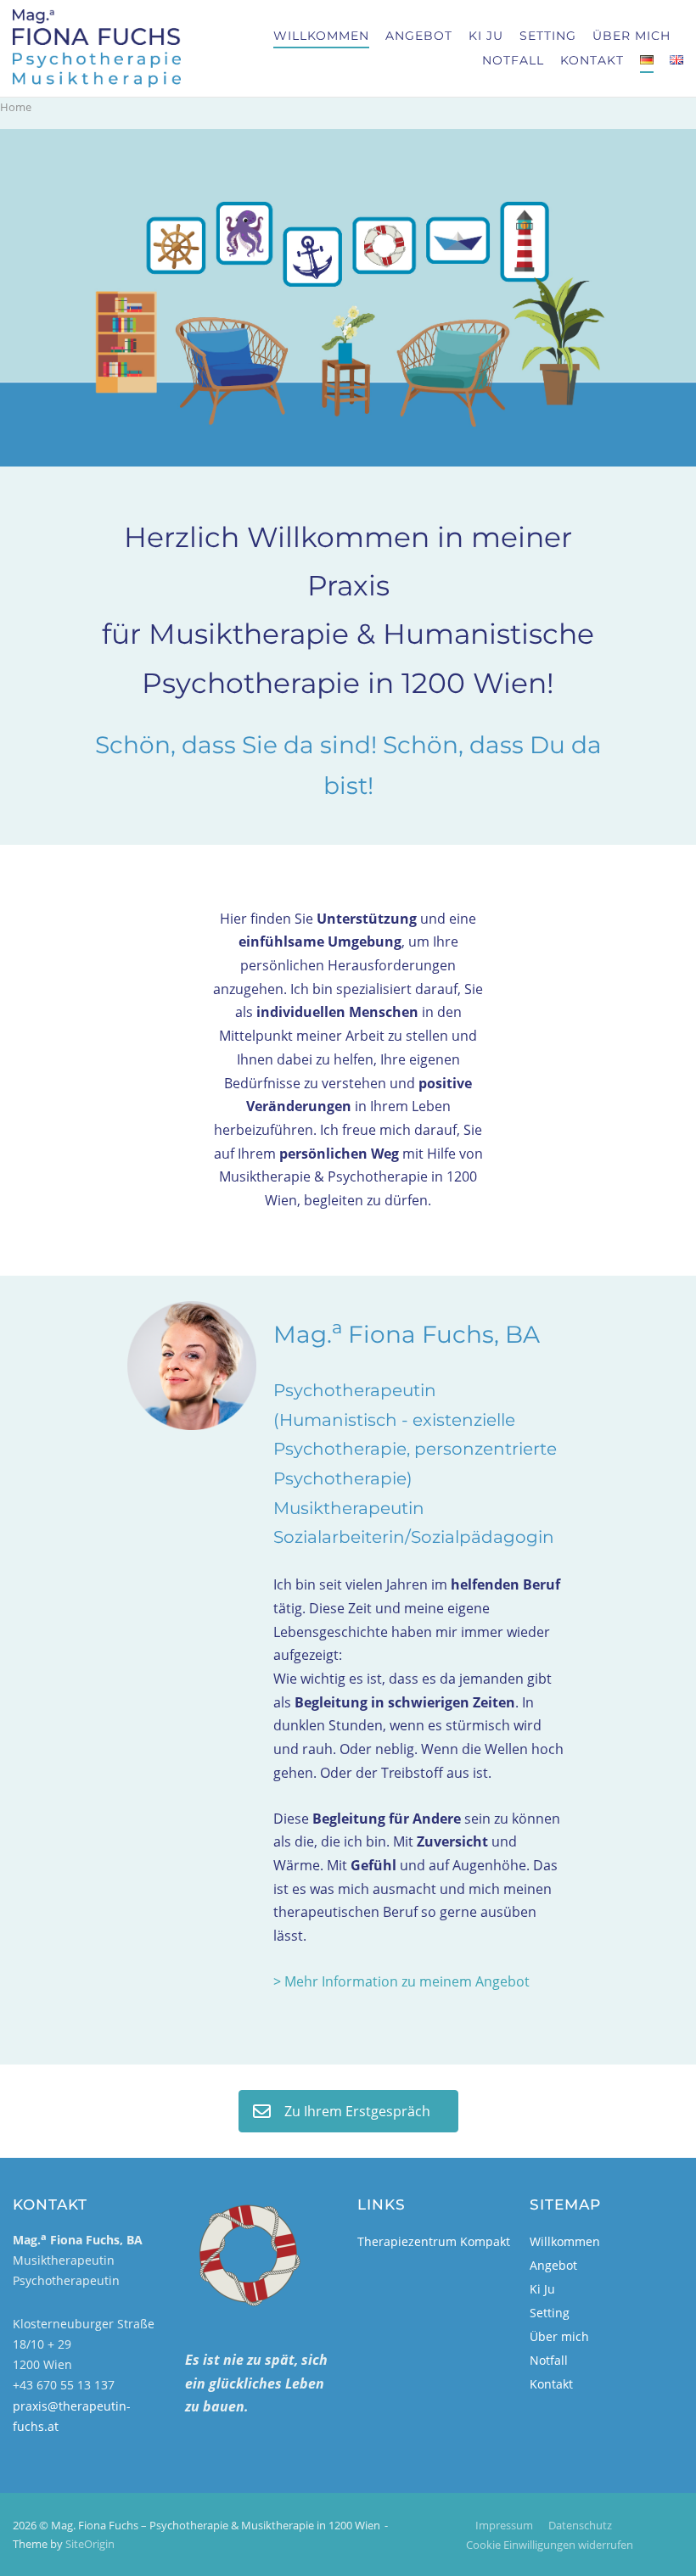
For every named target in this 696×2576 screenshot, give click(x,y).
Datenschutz (580, 2525)
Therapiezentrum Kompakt (434, 2241)
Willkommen (321, 36)
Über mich (631, 36)
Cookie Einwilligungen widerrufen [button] (550, 2545)
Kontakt (592, 60)
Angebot (419, 36)
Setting (548, 36)
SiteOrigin (90, 2544)
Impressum (504, 2525)
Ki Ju (486, 36)
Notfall (513, 60)
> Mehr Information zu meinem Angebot (401, 1981)
